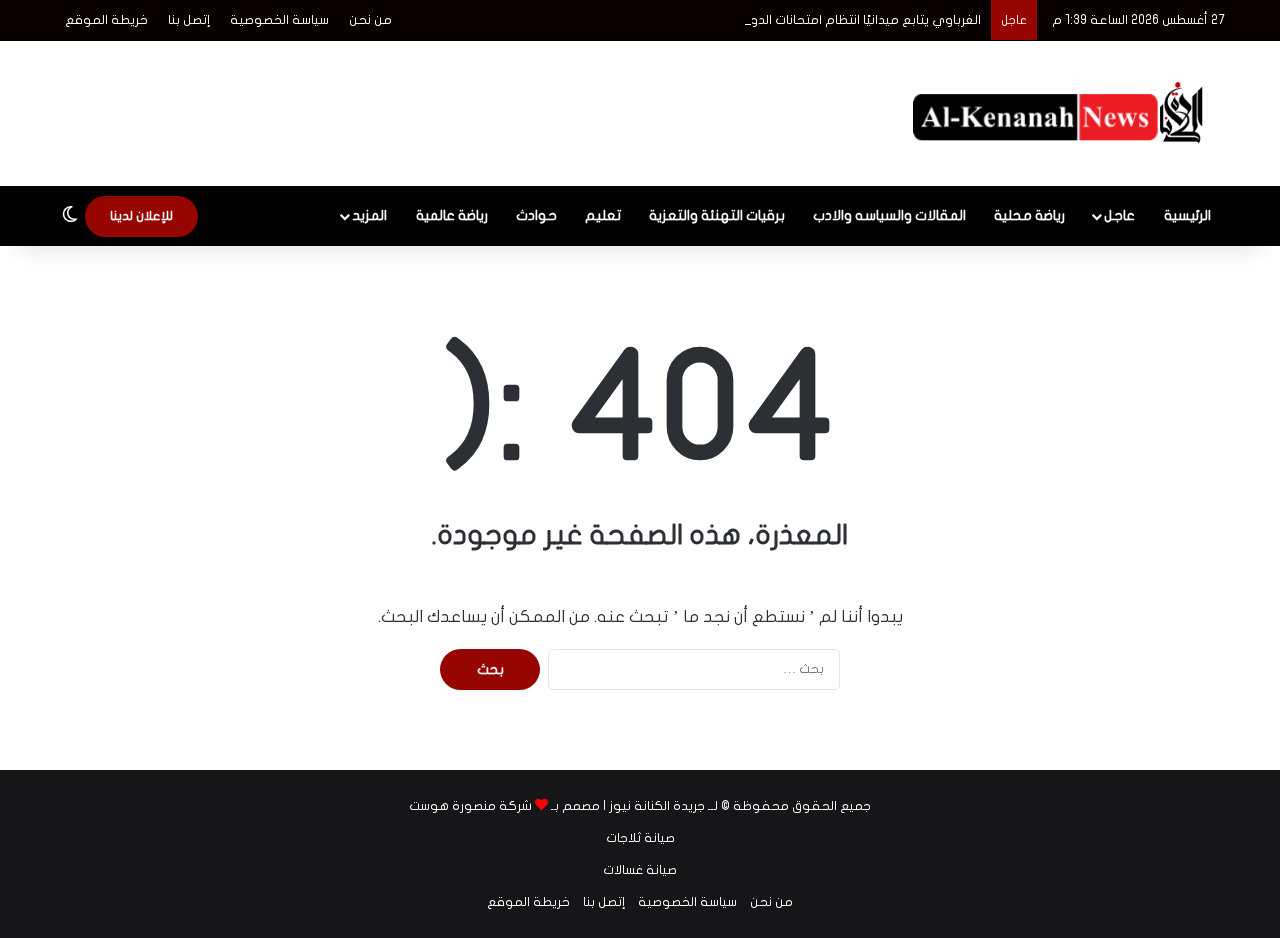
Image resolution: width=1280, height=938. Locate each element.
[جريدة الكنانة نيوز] (1062, 113)
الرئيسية (1187, 215)
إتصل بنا (189, 20)
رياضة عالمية (452, 215)
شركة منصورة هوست (470, 806)
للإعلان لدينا (141, 216)
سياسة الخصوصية (279, 20)
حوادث (536, 215)
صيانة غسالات (640, 870)
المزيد (369, 215)
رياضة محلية (1029, 215)
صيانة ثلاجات (640, 838)
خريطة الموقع (106, 20)
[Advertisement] (440, 106)
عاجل (1119, 215)
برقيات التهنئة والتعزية (717, 215)
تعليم (603, 215)
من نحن (370, 20)
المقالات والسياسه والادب (889, 215)
